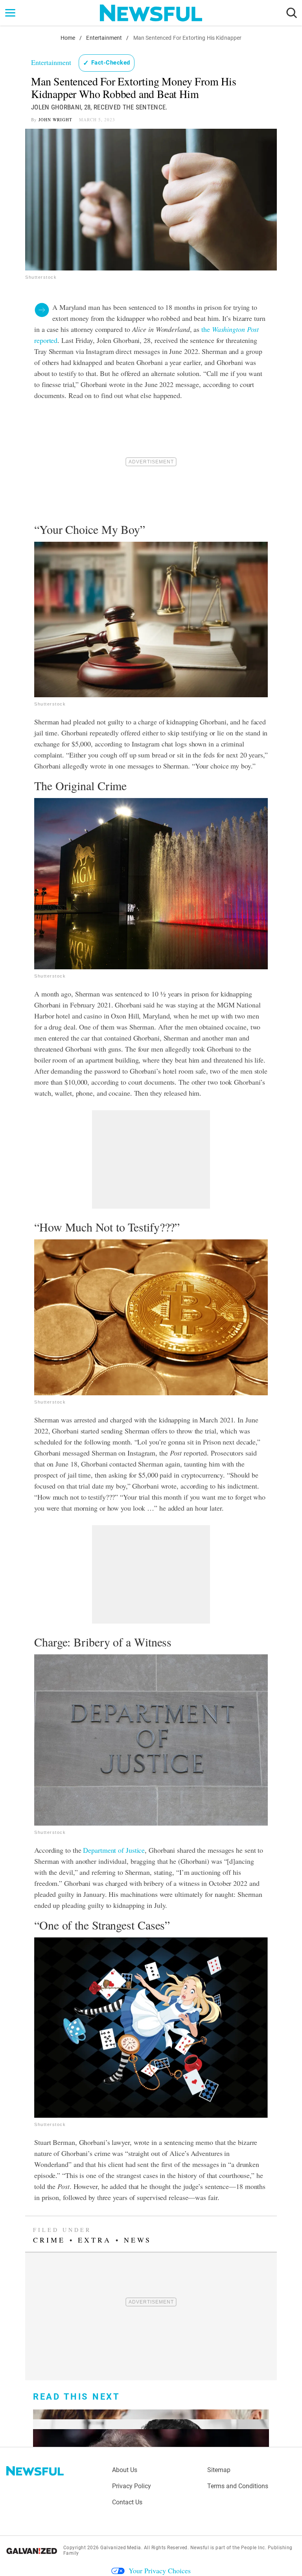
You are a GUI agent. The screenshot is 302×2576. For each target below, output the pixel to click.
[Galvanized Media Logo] (32, 2551)
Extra (95, 2240)
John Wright (55, 119)
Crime (49, 2240)
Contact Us (127, 2502)
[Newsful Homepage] (151, 13)
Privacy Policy (132, 2486)
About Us (125, 2470)
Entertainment (104, 38)
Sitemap (219, 2470)
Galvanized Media (121, 2548)
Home (68, 38)
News (138, 2240)
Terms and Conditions (238, 2486)
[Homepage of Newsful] (35, 2471)
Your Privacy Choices (160, 2570)
